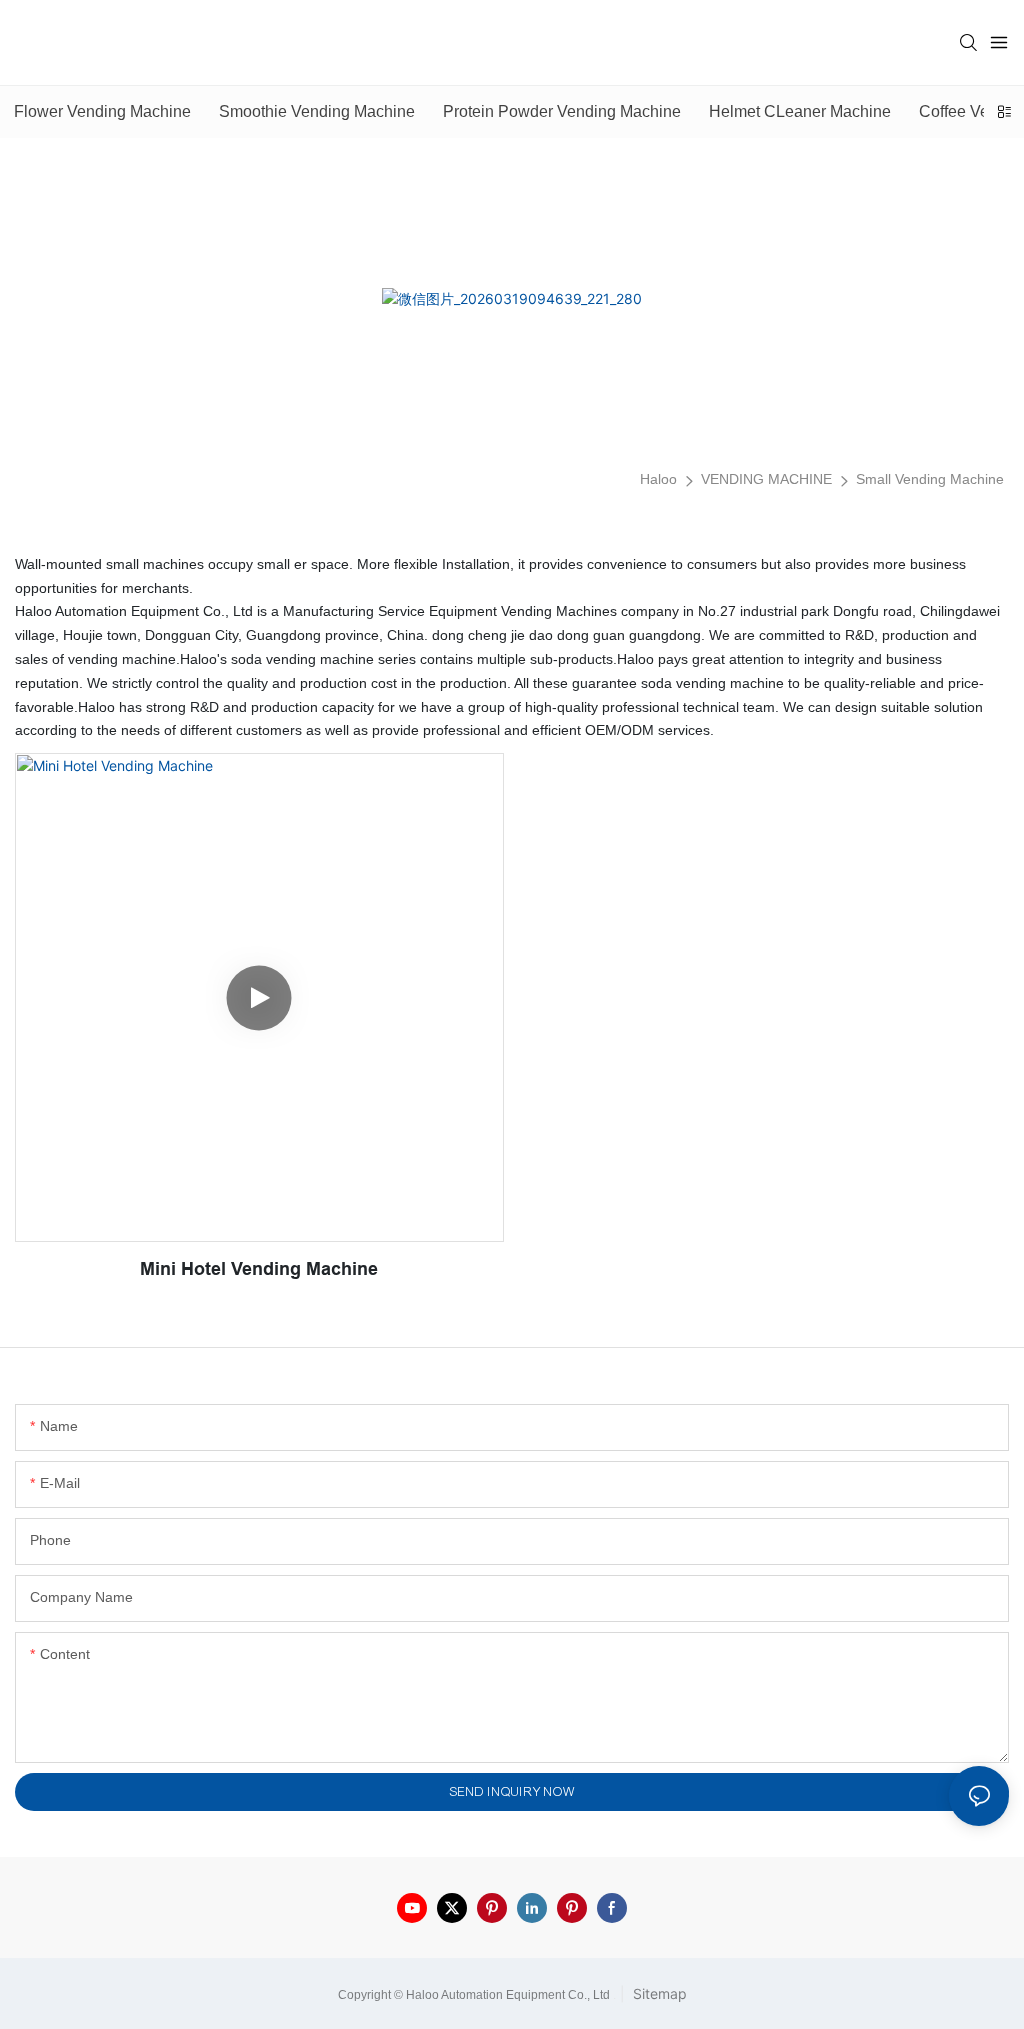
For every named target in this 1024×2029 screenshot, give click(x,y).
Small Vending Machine (930, 479)
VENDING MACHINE (766, 479)
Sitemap (658, 1993)
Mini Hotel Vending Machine (259, 1268)
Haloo (658, 479)
